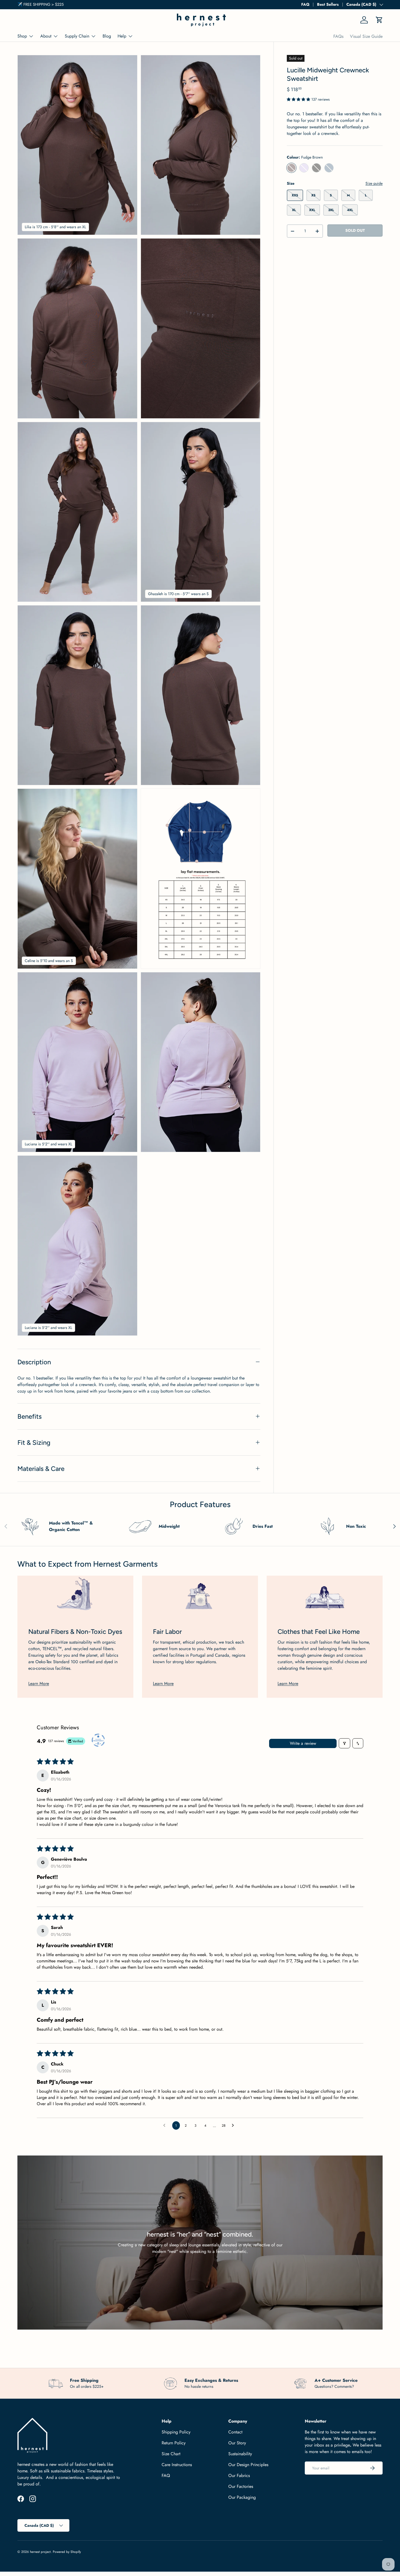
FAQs (338, 36)
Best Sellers (328, 4)
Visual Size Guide (366, 36)
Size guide (374, 183)
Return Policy (174, 2443)
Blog (107, 36)
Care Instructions (177, 2465)
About (46, 36)
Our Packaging (242, 2497)
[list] (141, 697)
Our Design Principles (248, 2465)
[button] (379, 20)
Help (122, 36)
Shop (22, 36)
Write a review (303, 1743)
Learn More (39, 1683)
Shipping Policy (176, 2432)
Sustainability (240, 2454)
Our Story (237, 2443)
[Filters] (344, 1743)
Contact (235, 2432)
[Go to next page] (234, 2126)
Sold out (355, 230)
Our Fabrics (239, 2476)
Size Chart (171, 2454)
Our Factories (241, 2486)
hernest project (40, 2552)
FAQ (305, 4)
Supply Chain (77, 36)
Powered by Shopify (67, 2552)
